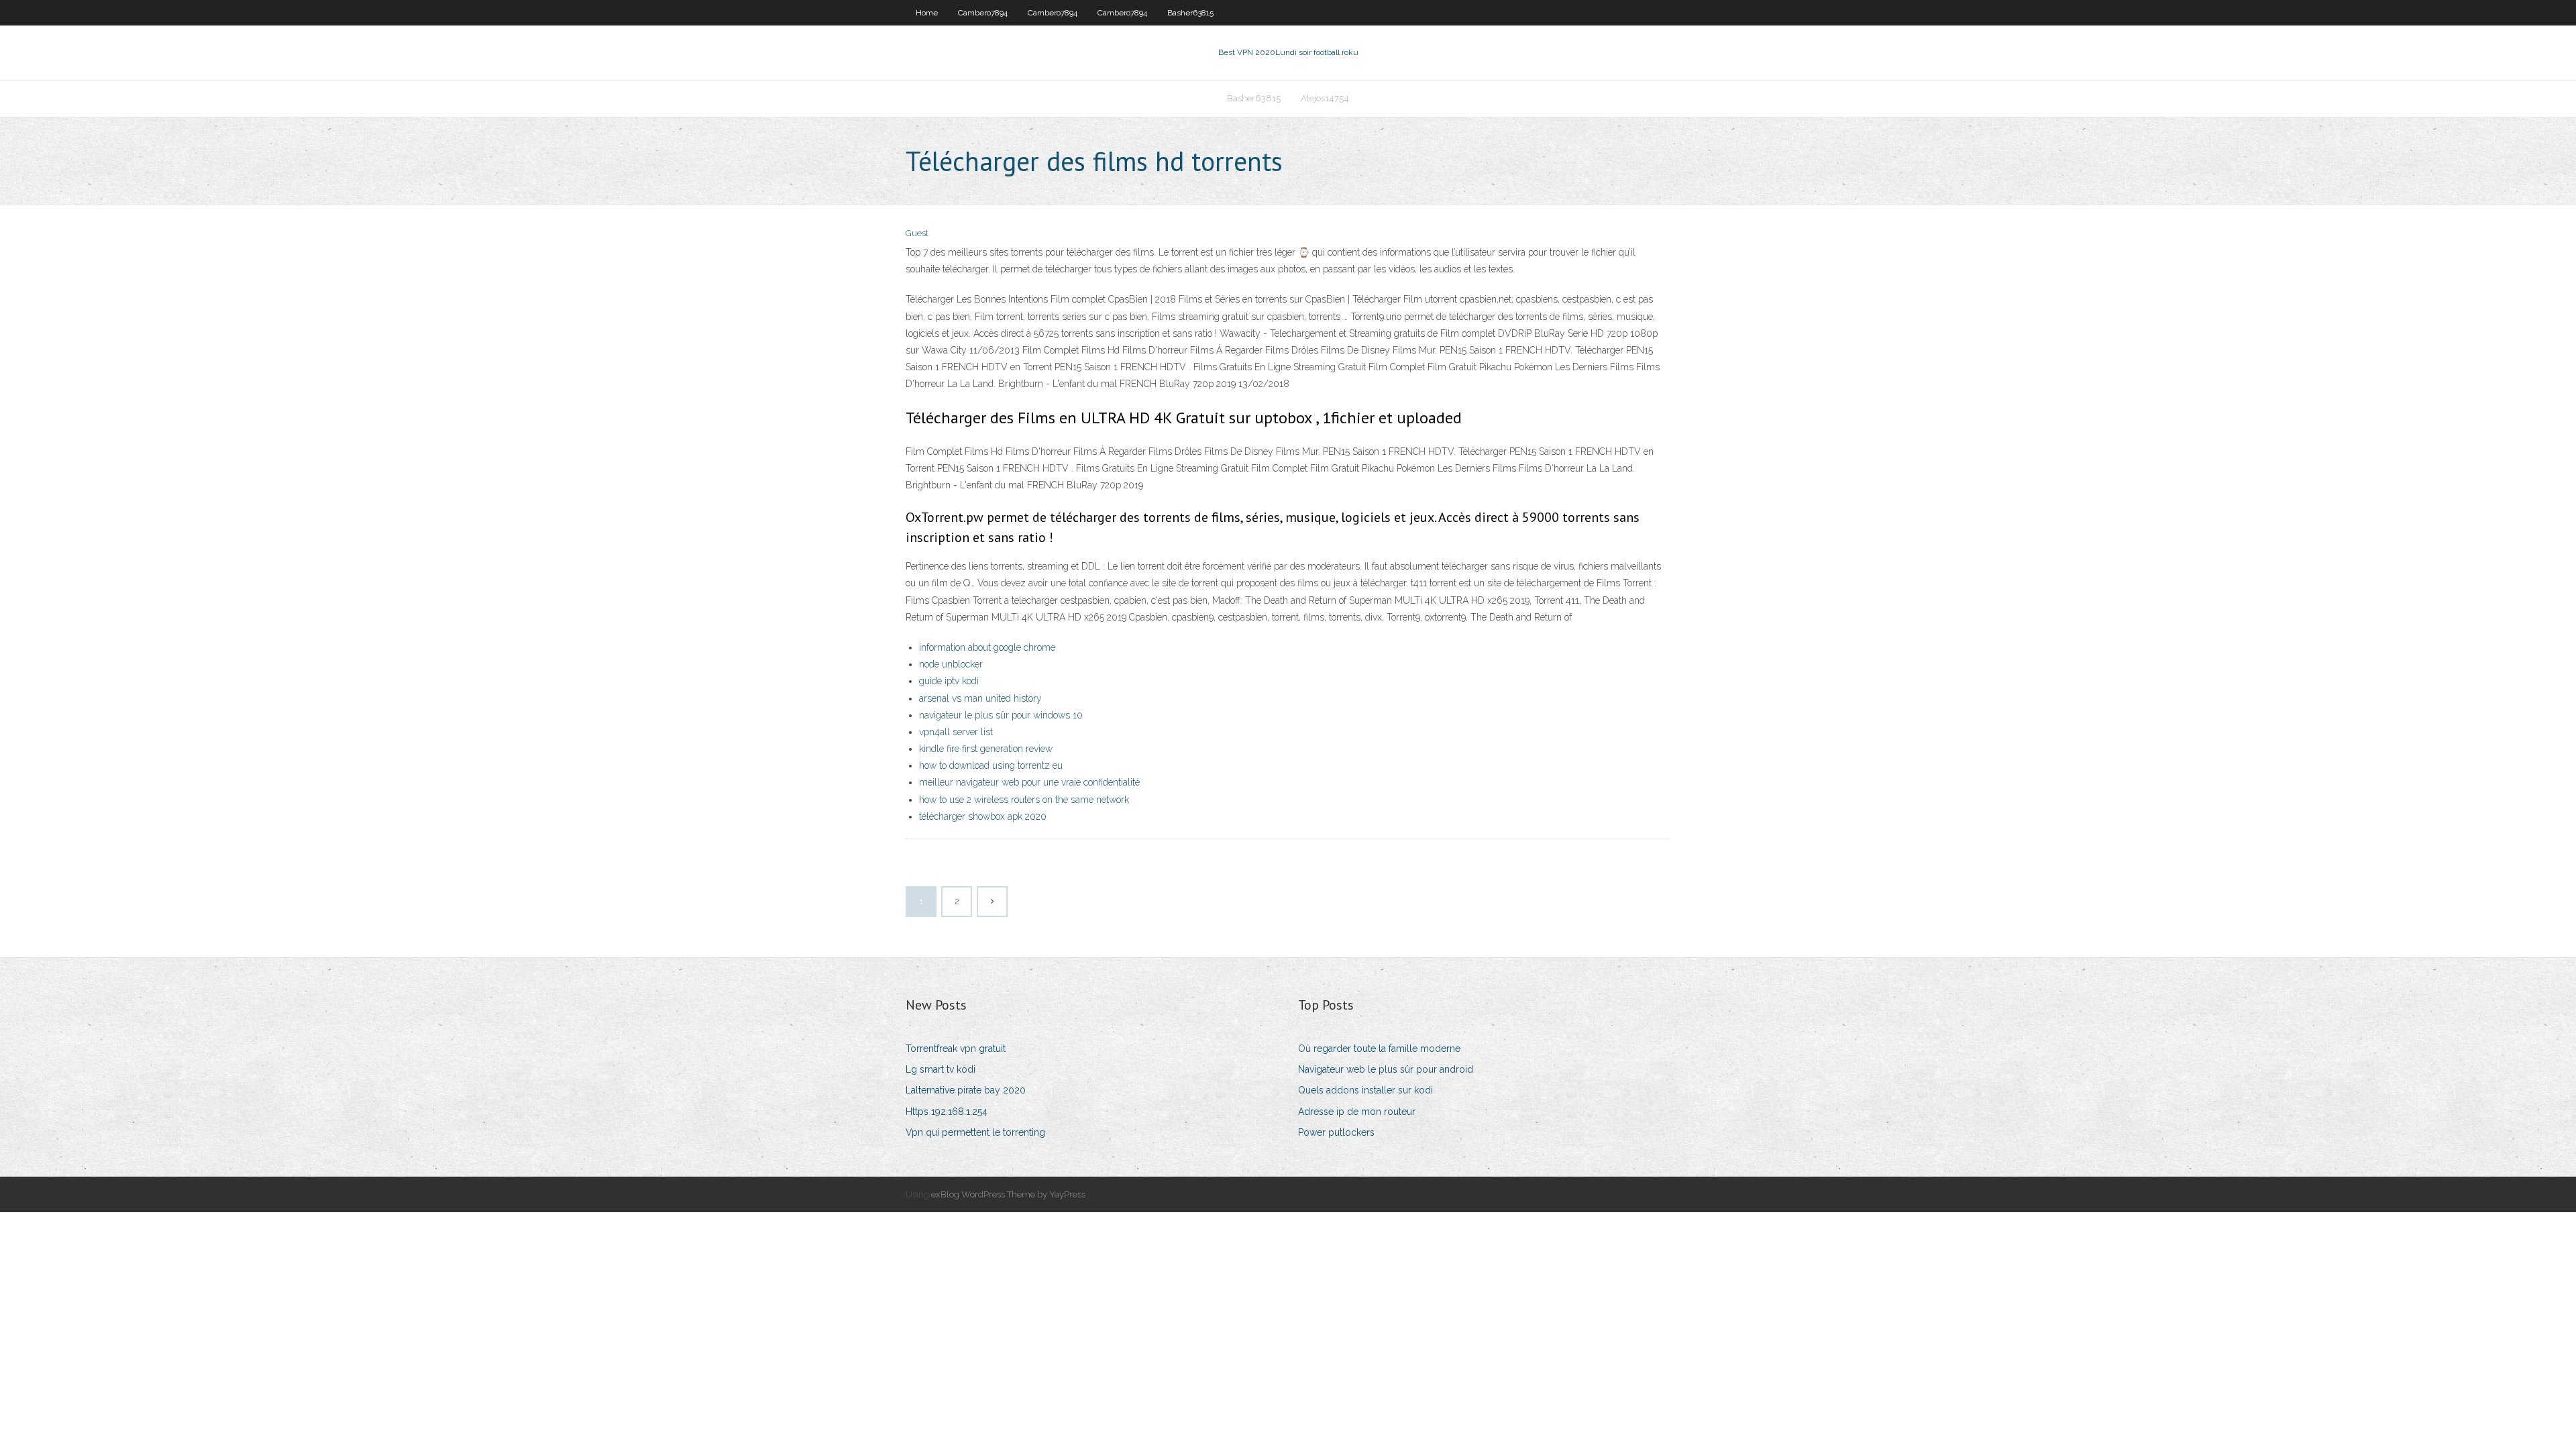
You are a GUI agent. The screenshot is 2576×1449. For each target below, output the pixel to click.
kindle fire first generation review (986, 749)
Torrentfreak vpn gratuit (956, 1049)
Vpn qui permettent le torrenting (975, 1132)
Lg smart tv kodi (941, 1069)
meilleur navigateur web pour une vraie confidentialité (1029, 782)
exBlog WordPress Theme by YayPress (1008, 1194)
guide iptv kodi (949, 681)
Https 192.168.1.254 (947, 1112)
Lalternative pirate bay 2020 (966, 1090)
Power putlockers (1336, 1132)
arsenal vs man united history (980, 698)
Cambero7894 (983, 13)
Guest (917, 233)
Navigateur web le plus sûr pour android (1386, 1069)
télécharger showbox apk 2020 (983, 816)
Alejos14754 (1325, 98)
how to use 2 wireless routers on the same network (1024, 800)
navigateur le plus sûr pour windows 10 (1001, 715)
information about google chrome (987, 647)
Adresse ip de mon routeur (1357, 1112)
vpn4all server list (956, 732)
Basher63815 (1190, 13)
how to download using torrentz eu (991, 765)
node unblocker (951, 664)
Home (927, 13)
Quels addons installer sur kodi (1365, 1090)
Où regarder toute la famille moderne (1379, 1049)
